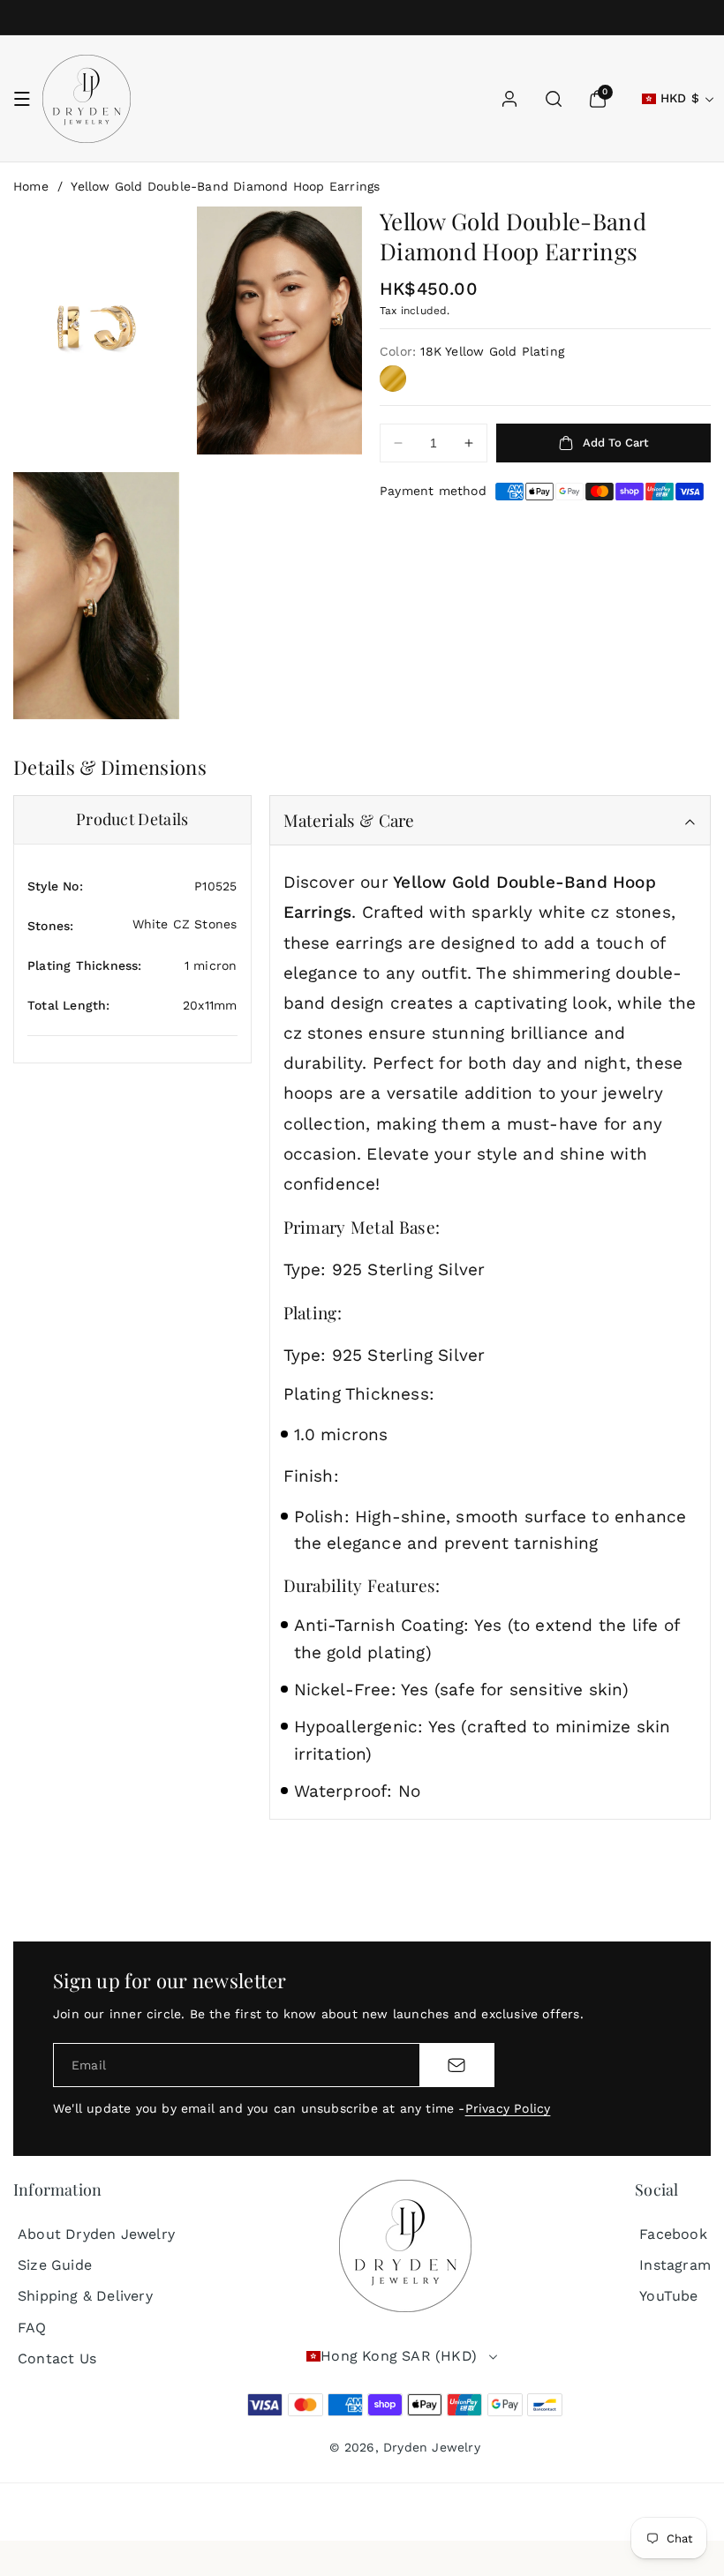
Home (31, 186)
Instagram (675, 2265)
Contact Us (57, 2358)
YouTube (668, 2296)
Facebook (673, 2234)
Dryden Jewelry (432, 2447)
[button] (22, 99)
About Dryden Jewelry (96, 2234)
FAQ (32, 2328)
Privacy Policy (508, 2108)
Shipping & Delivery (85, 2296)
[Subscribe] (456, 2065)
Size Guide (55, 2265)
